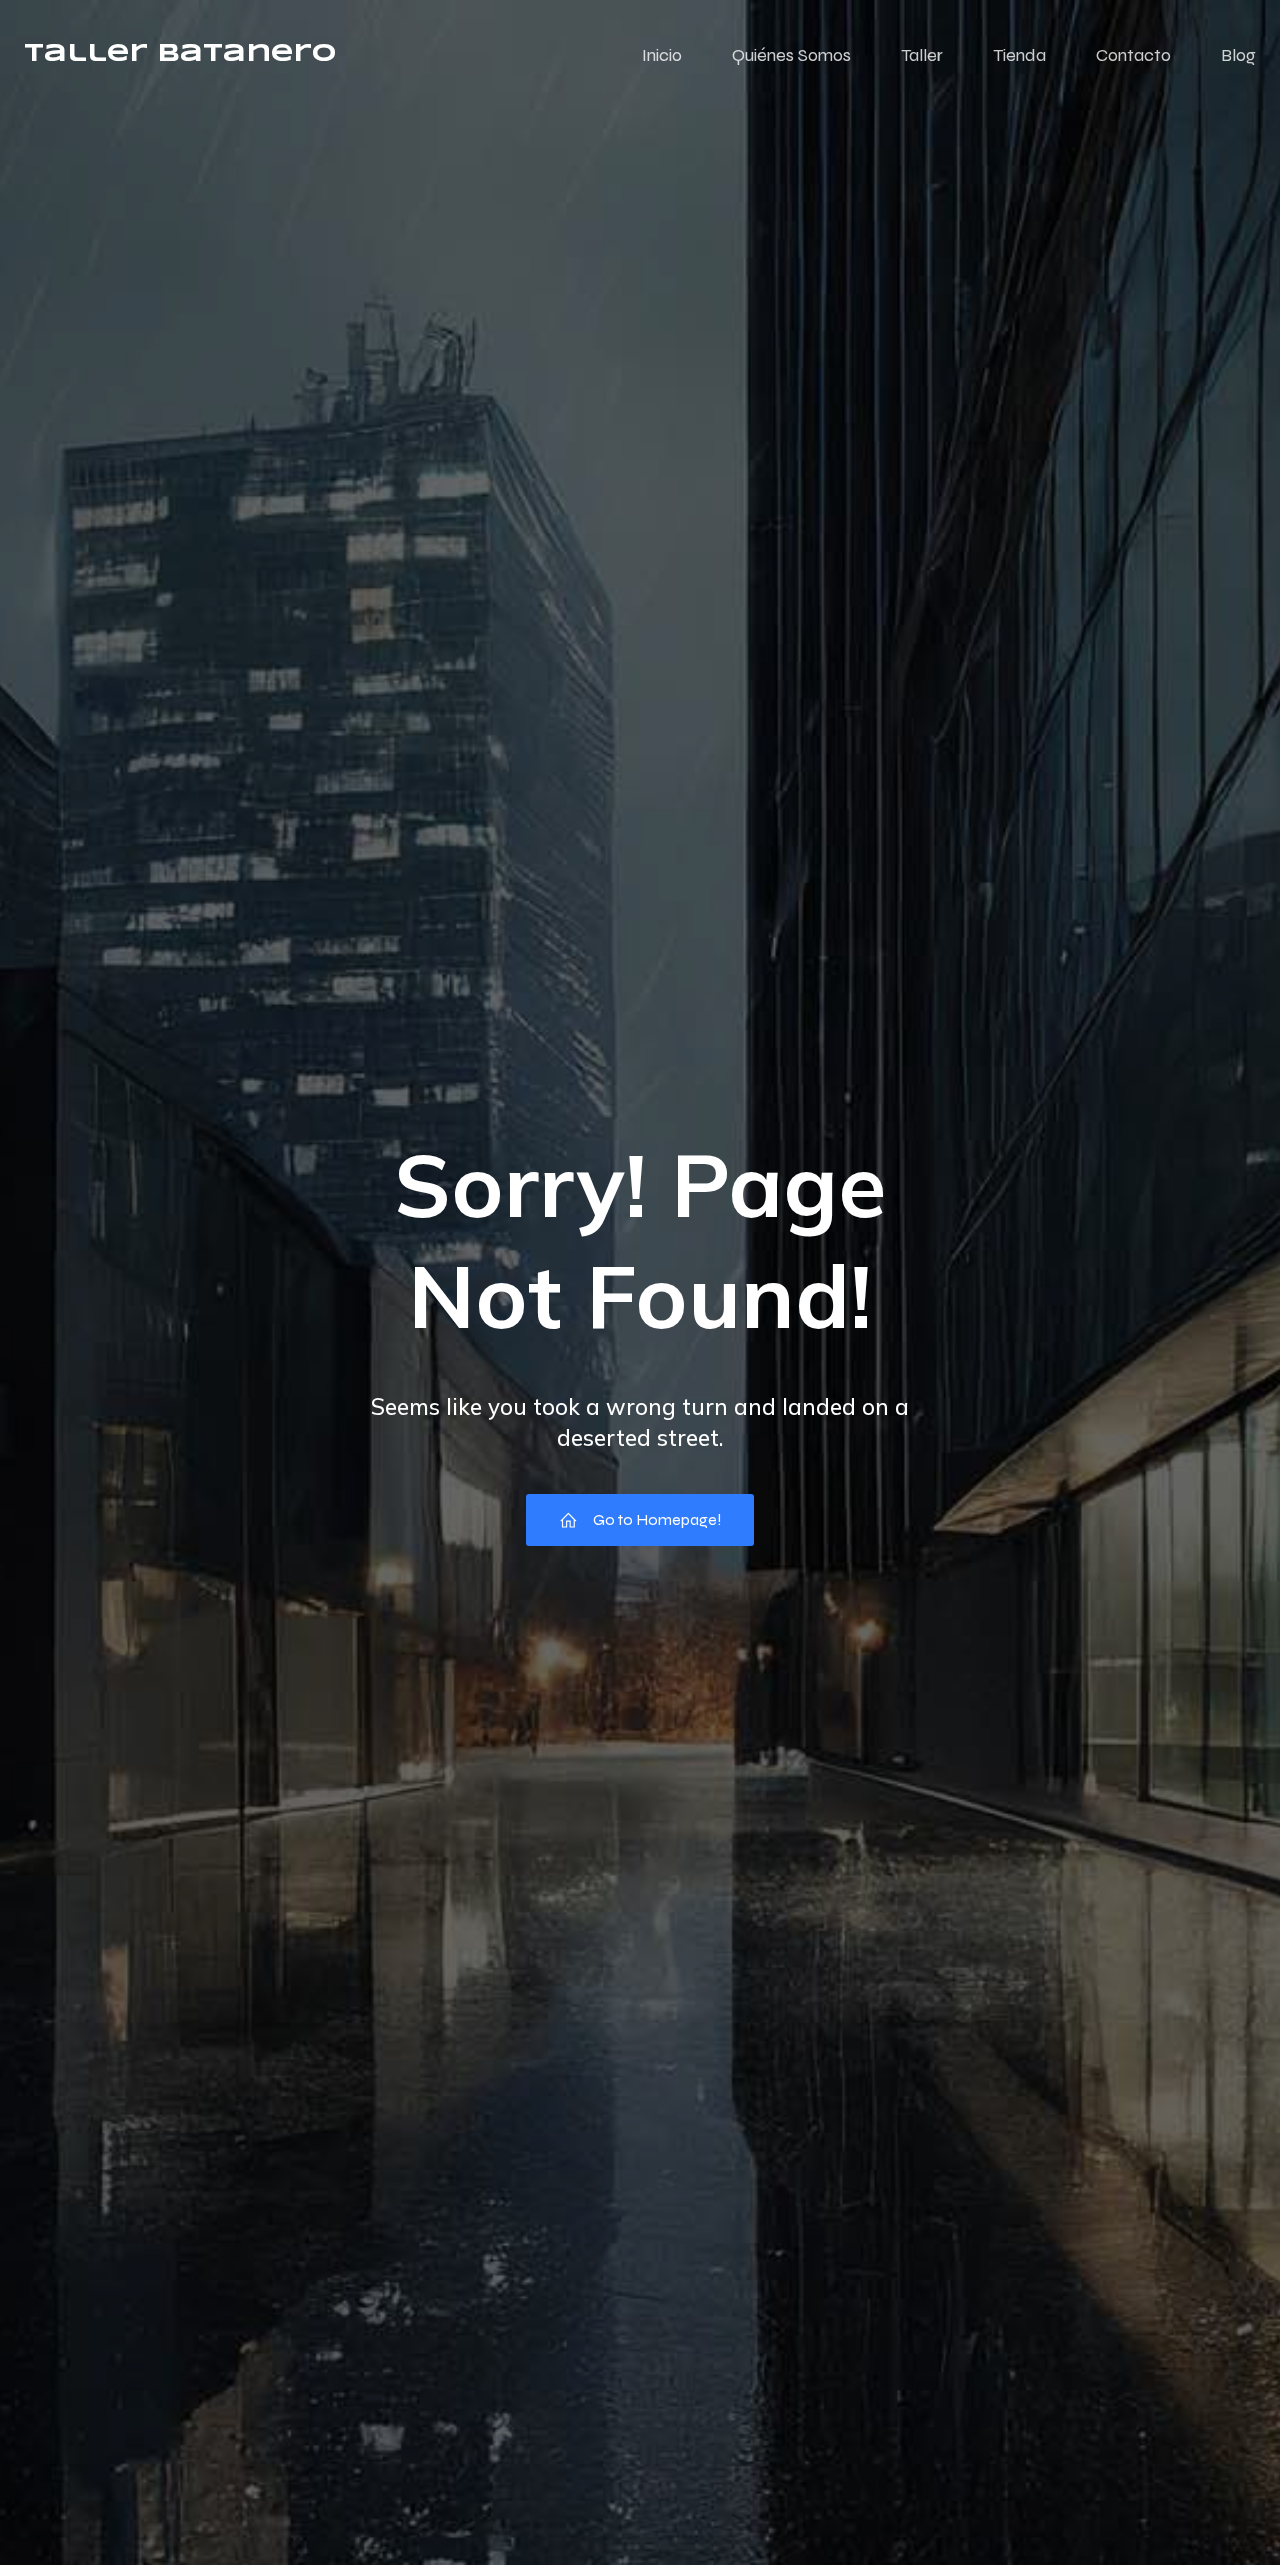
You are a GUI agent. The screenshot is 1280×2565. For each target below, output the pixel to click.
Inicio (662, 55)
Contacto (1133, 55)
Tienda (1019, 55)
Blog (1238, 55)
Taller (922, 55)
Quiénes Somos (791, 55)
